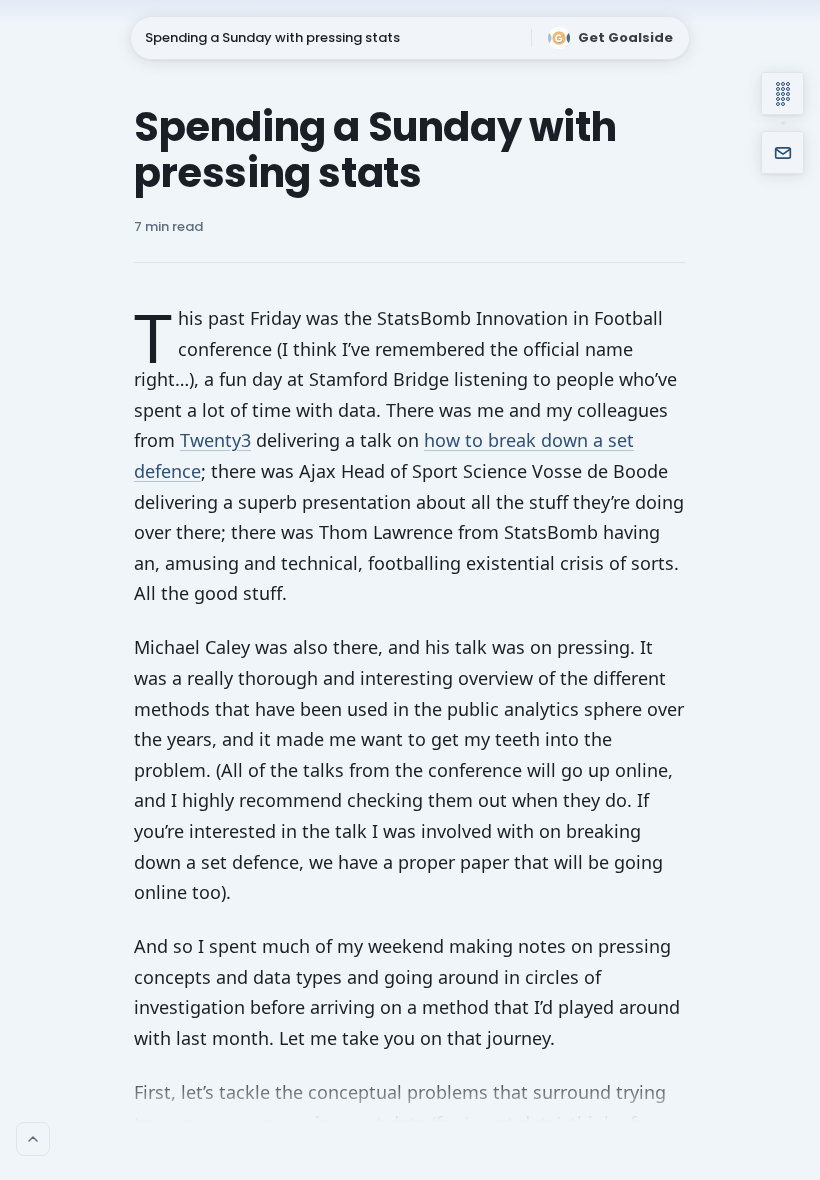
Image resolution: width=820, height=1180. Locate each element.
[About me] (33, 1139)
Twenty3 (215, 440)
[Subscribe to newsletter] (782, 152)
